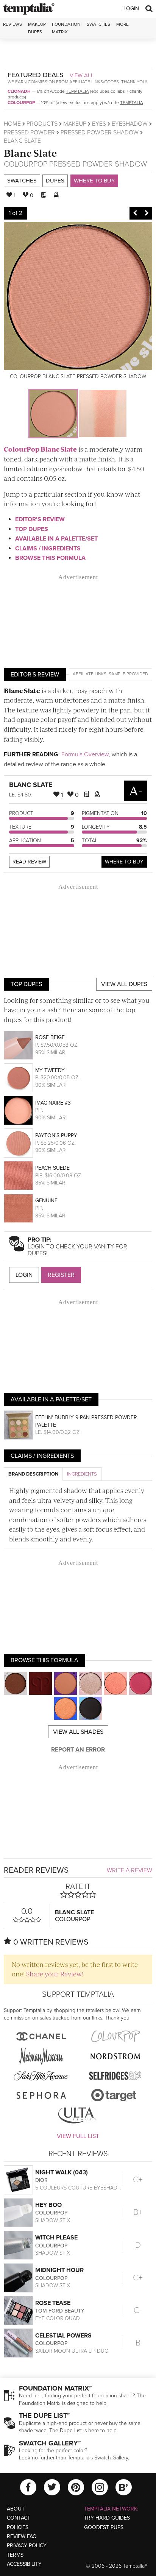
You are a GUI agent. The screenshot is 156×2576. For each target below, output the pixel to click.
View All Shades (78, 1732)
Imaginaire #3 (53, 1103)
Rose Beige (50, 1037)
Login (131, 9)
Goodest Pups (104, 2527)
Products (42, 124)
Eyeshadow (130, 124)
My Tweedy (50, 1070)
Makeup (75, 124)
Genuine (46, 1201)
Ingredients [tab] (82, 1474)
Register (61, 1275)
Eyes (99, 124)
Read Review (29, 862)
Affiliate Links (90, 674)
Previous (135, 213)
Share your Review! (55, 1974)
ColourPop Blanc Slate (40, 449)
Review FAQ (22, 2536)
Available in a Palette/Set (56, 539)
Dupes (55, 181)
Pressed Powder (29, 132)
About (16, 2509)
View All (82, 75)
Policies (18, 2527)
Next (147, 213)
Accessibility (24, 2564)
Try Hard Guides (107, 2518)
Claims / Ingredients (48, 549)
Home (12, 124)
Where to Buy (94, 181)
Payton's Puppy (56, 1135)
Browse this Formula (50, 558)
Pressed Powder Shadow (100, 132)
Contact (19, 2518)
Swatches (98, 24)
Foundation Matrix (66, 28)
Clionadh (19, 91)
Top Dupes (32, 529)
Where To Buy (124, 862)
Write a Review (129, 1870)
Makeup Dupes (37, 28)
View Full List (78, 2136)
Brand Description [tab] (33, 1474)
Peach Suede (52, 1168)
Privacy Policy (27, 2546)
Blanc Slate (30, 153)
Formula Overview (85, 754)
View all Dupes (124, 984)
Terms (15, 2555)
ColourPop (21, 103)
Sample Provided (128, 674)
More (122, 24)
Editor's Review (40, 519)
